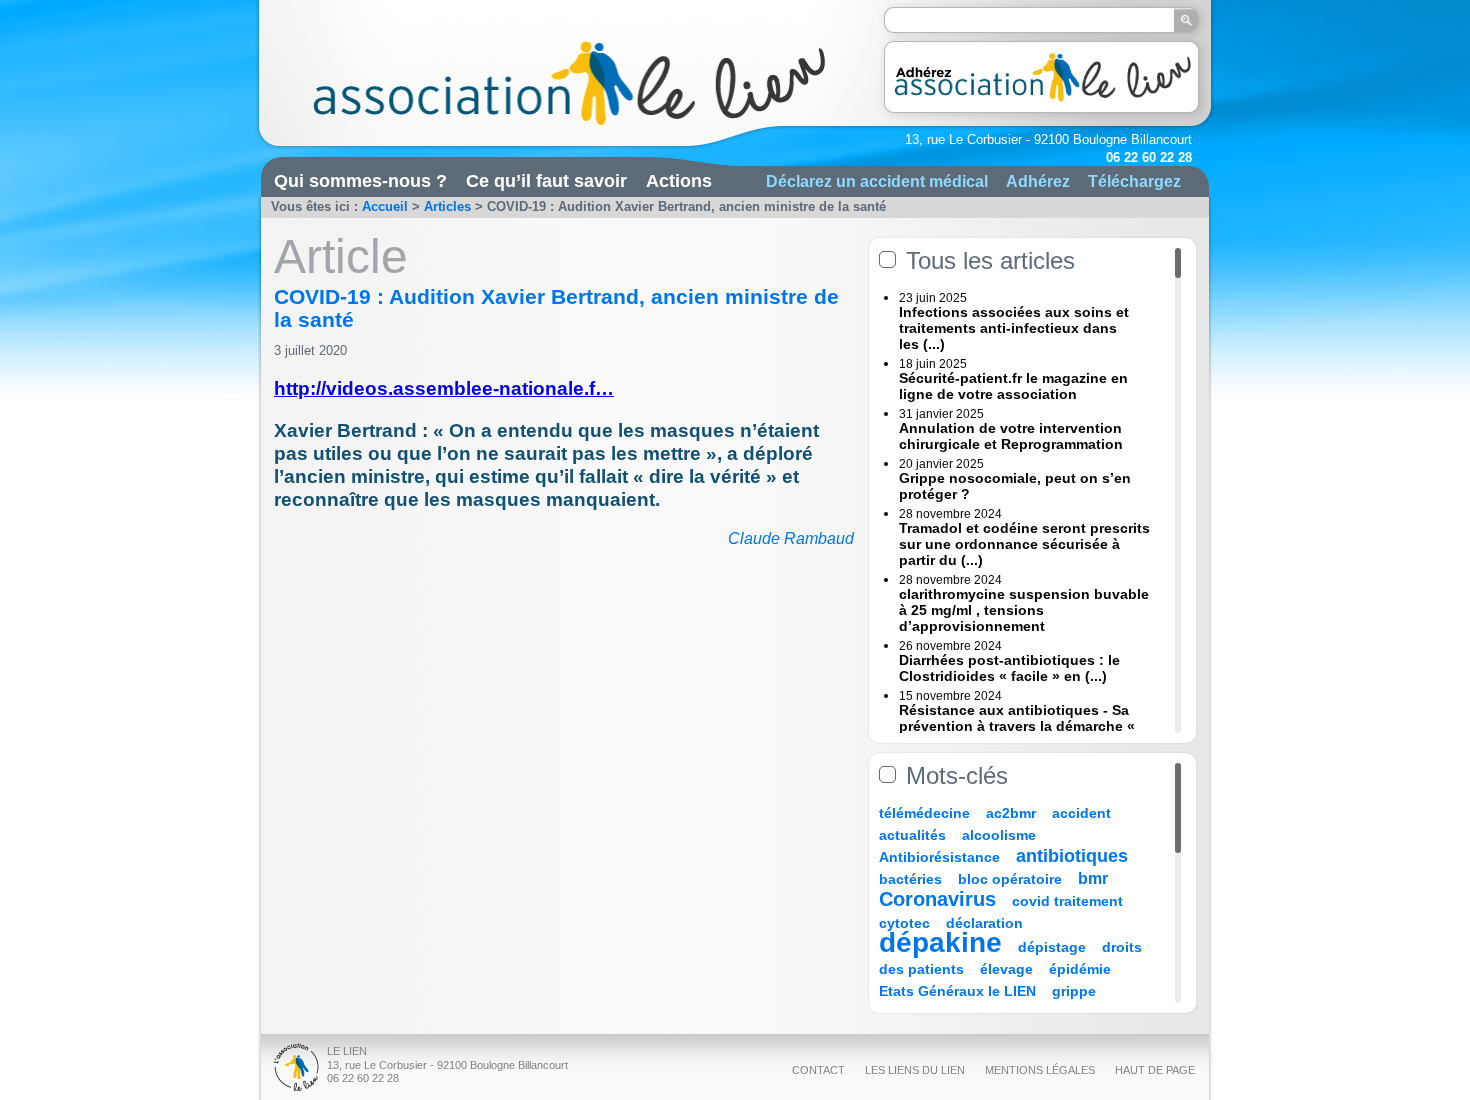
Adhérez (1038, 181)
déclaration (984, 923)
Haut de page (1155, 1070)
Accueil (385, 206)
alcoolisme (999, 835)
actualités (912, 835)
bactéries (910, 879)
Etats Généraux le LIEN (957, 991)
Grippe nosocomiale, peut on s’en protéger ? (1015, 486)
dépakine (940, 942)
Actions (679, 181)
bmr (1093, 878)
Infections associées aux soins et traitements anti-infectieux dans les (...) (1014, 328)
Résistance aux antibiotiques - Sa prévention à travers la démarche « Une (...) (1017, 726)
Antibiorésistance (939, 857)
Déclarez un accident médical (877, 181)
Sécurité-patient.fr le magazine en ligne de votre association (1013, 386)
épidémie (1080, 969)
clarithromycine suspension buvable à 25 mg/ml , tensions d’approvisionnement (1024, 610)
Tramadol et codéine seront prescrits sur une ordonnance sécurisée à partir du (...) (1024, 544)
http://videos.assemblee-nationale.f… (444, 388)
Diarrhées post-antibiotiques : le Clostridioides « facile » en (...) (1009, 668)
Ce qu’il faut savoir (546, 181)
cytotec (904, 923)
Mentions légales (1040, 1070)
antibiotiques (1072, 856)
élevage (1006, 969)
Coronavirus (940, 899)
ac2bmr (1011, 813)
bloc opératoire (1010, 879)
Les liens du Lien (915, 1070)
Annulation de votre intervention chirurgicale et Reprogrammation (1011, 436)
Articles (447, 206)
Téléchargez (1134, 181)
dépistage (1052, 947)
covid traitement (1067, 901)
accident (1081, 813)
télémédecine (924, 813)
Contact (818, 1070)
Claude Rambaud (791, 538)
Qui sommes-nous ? (360, 181)
